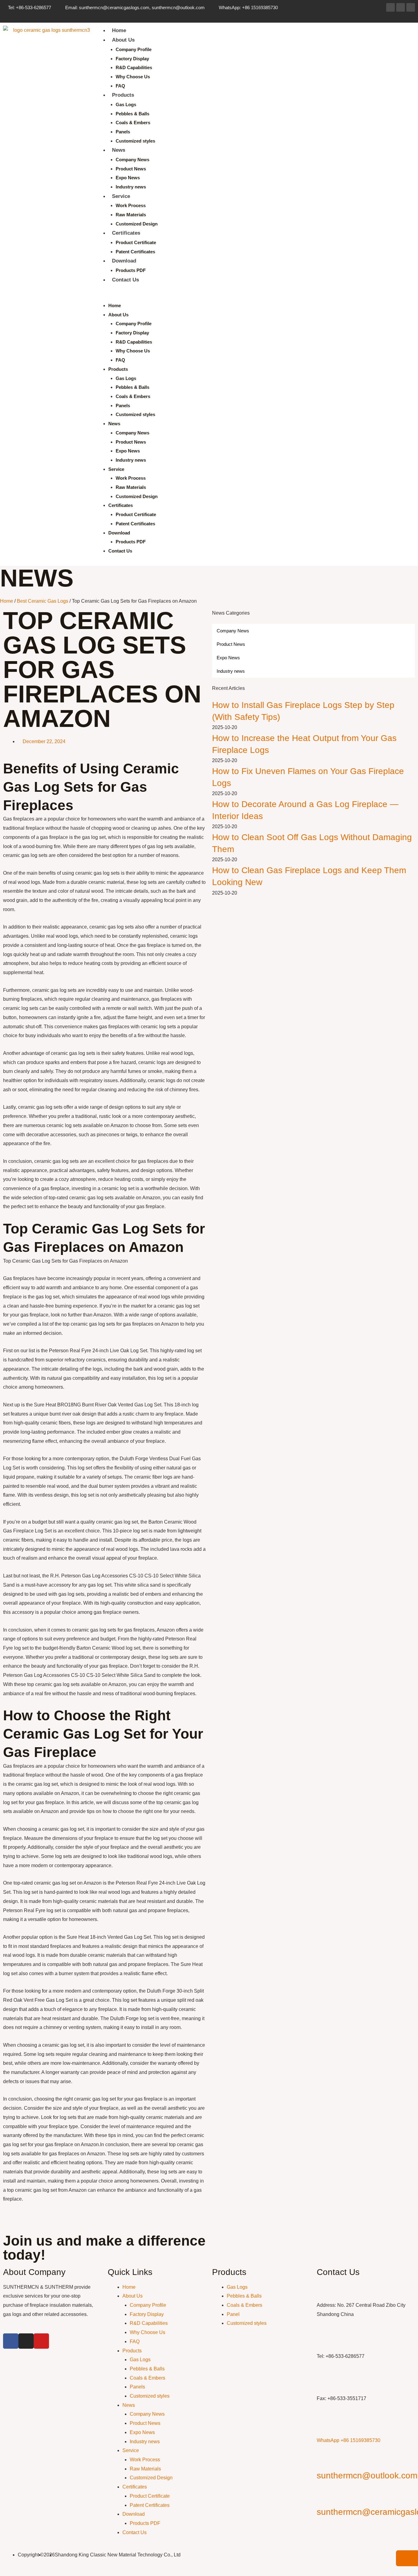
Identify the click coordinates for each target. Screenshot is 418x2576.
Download (124, 261)
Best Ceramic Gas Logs (43, 601)
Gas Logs (126, 104)
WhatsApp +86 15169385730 (349, 2440)
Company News (132, 160)
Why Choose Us (133, 77)
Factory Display (132, 59)
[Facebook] (390, 7)
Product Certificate (136, 242)
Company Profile (134, 49)
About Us (123, 40)
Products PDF (131, 270)
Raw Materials (131, 215)
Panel (233, 2314)
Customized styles (135, 141)
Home (119, 30)
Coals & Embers (133, 123)
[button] (254, 296)
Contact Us (125, 280)
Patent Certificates (135, 252)
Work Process (131, 205)
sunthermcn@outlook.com (367, 2475)
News (119, 150)
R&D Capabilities (134, 67)
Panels (123, 132)
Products (123, 95)
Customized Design (137, 224)
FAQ (120, 86)
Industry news (131, 187)
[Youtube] (411, 7)
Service (121, 196)
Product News (131, 169)
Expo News (128, 178)
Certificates (126, 233)
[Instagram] (401, 7)
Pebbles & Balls (132, 114)
